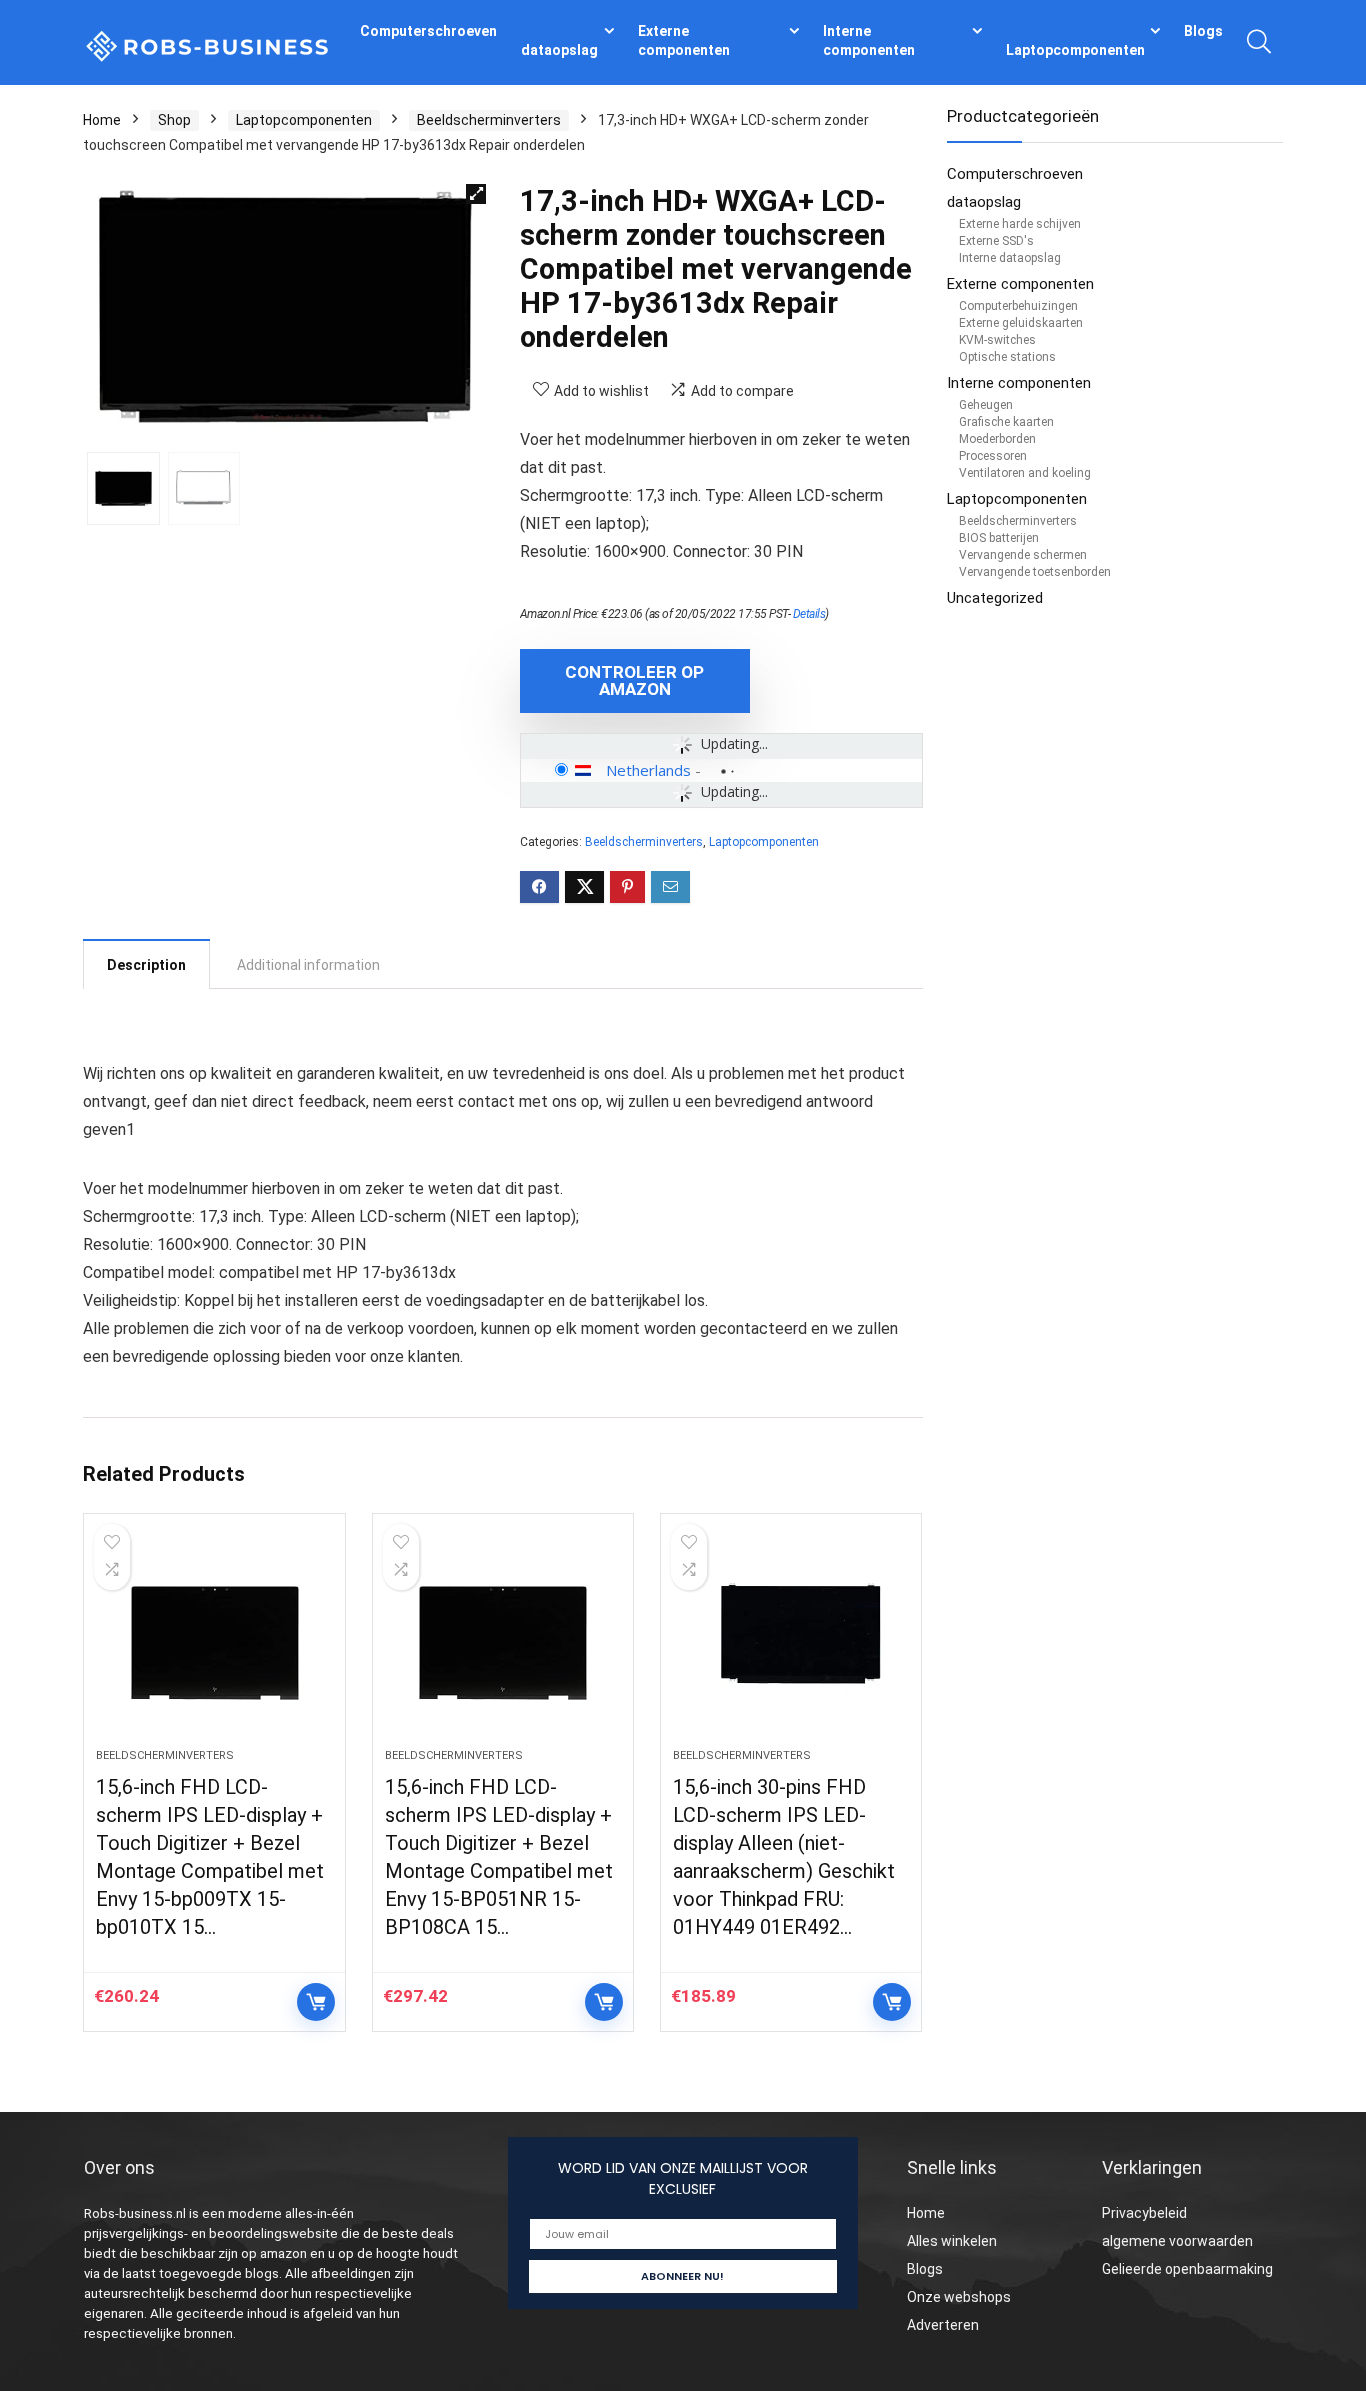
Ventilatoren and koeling (1025, 473)
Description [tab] (146, 965)
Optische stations (1007, 357)
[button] (476, 194)
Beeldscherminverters (489, 120)
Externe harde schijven (1020, 224)
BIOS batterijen (999, 538)
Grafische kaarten (1006, 422)
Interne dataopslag (1010, 258)
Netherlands (648, 770)
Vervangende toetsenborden (1035, 572)
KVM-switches (997, 340)
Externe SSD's (996, 241)
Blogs (1203, 31)
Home (102, 120)
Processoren (993, 456)
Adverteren (943, 2325)
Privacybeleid (1144, 2213)
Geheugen (986, 405)
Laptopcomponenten (1075, 50)
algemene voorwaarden (1177, 2241)
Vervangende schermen (1023, 555)
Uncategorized (995, 598)
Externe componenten (684, 40)
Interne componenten (869, 40)
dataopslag (559, 50)
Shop (174, 120)
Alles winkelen (952, 2241)
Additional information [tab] (308, 965)
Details (809, 614)
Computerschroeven (428, 31)
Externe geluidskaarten (1021, 323)
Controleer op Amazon (634, 680)
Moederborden (997, 439)
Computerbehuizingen (1018, 306)
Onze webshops (959, 2297)
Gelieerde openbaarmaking (1187, 2269)
